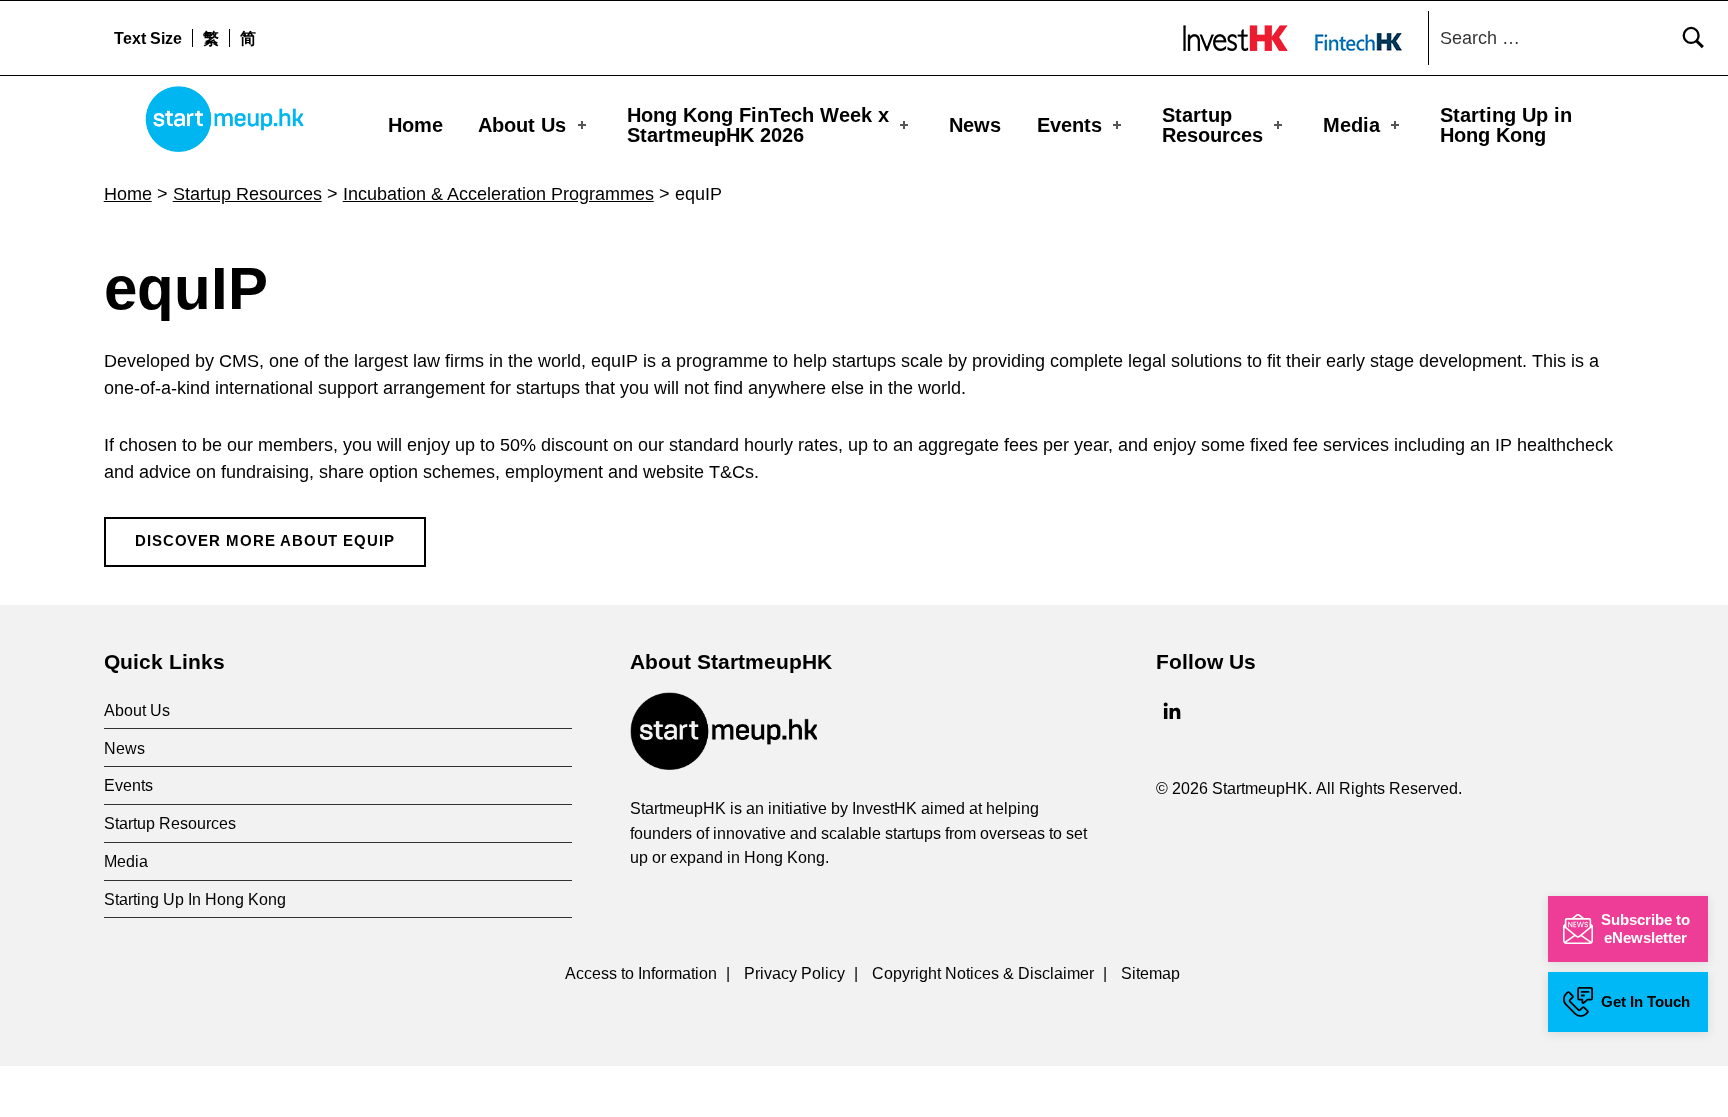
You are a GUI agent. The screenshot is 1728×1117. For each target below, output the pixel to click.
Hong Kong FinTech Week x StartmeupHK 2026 (758, 125)
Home (415, 125)
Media (1351, 125)
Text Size (148, 38)
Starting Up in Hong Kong (1506, 125)
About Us (522, 125)
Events (1069, 125)
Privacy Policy (794, 973)
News (975, 125)
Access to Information (641, 973)
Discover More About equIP (265, 541)
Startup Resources (1212, 125)
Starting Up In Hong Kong (195, 899)
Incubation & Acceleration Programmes (498, 194)
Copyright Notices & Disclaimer (983, 973)
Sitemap (1150, 973)
